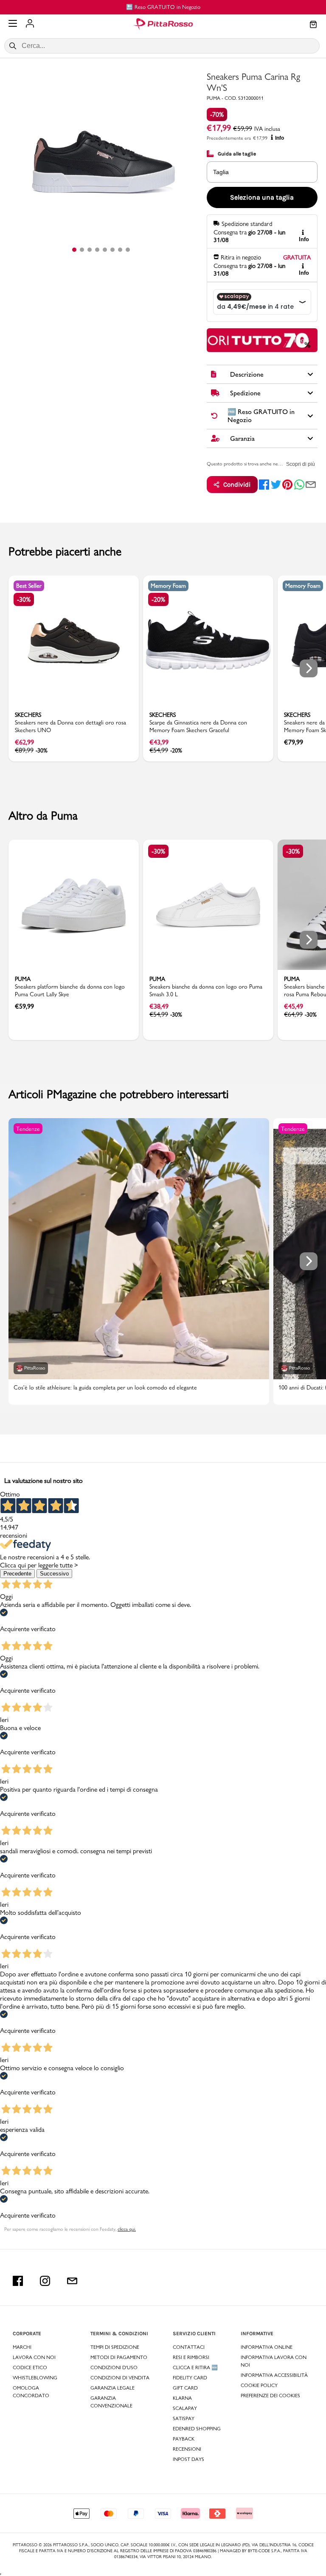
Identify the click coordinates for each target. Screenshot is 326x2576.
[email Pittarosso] (72, 2281)
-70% (217, 114)
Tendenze (28, 1129)
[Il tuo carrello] (313, 25)
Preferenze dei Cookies (270, 2396)
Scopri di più (301, 464)
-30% (24, 599)
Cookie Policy (259, 2385)
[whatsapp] (299, 485)
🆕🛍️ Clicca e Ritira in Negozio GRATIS (235, 7)
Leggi (302, 340)
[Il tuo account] (30, 24)
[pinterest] (287, 485)
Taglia (221, 172)
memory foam (168, 586)
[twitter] (276, 485)
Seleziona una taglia (262, 197)
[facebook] (264, 485)
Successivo (54, 1574)
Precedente (17, 1574)
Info (280, 138)
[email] (311, 485)
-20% (158, 599)
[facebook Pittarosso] (18, 2281)
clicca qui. (127, 2229)
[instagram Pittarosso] (45, 2281)
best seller (29, 586)
